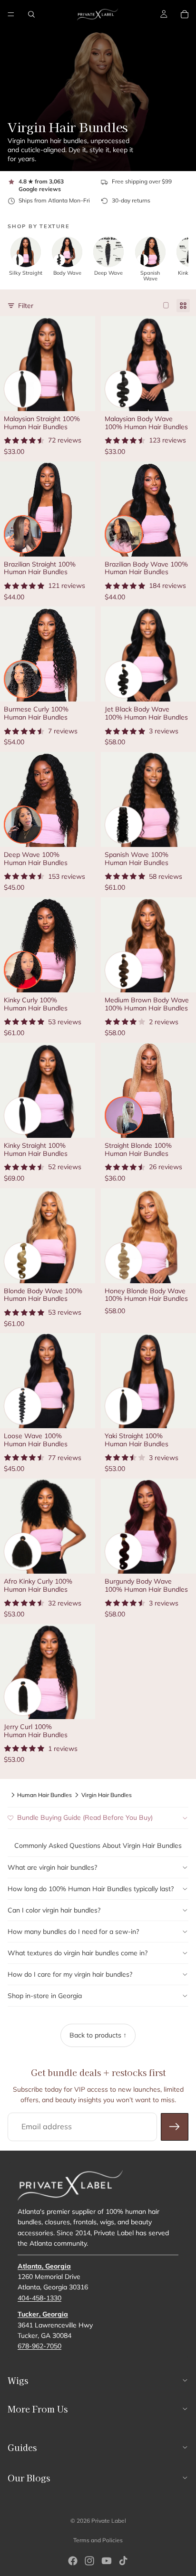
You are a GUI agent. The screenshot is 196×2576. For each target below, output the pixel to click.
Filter (26, 306)
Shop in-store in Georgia (45, 1996)
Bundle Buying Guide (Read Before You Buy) (85, 1817)
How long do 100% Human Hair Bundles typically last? (91, 1889)
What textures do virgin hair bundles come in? (78, 1953)
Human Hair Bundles (44, 1795)
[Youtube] (107, 2561)
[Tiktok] (123, 2561)
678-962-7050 (39, 2346)
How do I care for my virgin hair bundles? (70, 1974)
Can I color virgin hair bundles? (54, 1910)
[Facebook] (73, 2561)
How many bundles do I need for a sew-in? (73, 1932)
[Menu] (11, 14)
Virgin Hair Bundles (107, 1795)
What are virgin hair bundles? (52, 1867)
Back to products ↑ (98, 2035)
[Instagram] (89, 2561)
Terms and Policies (98, 2540)
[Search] (31, 14)
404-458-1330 (39, 2298)
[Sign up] (175, 2127)
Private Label (109, 2521)
